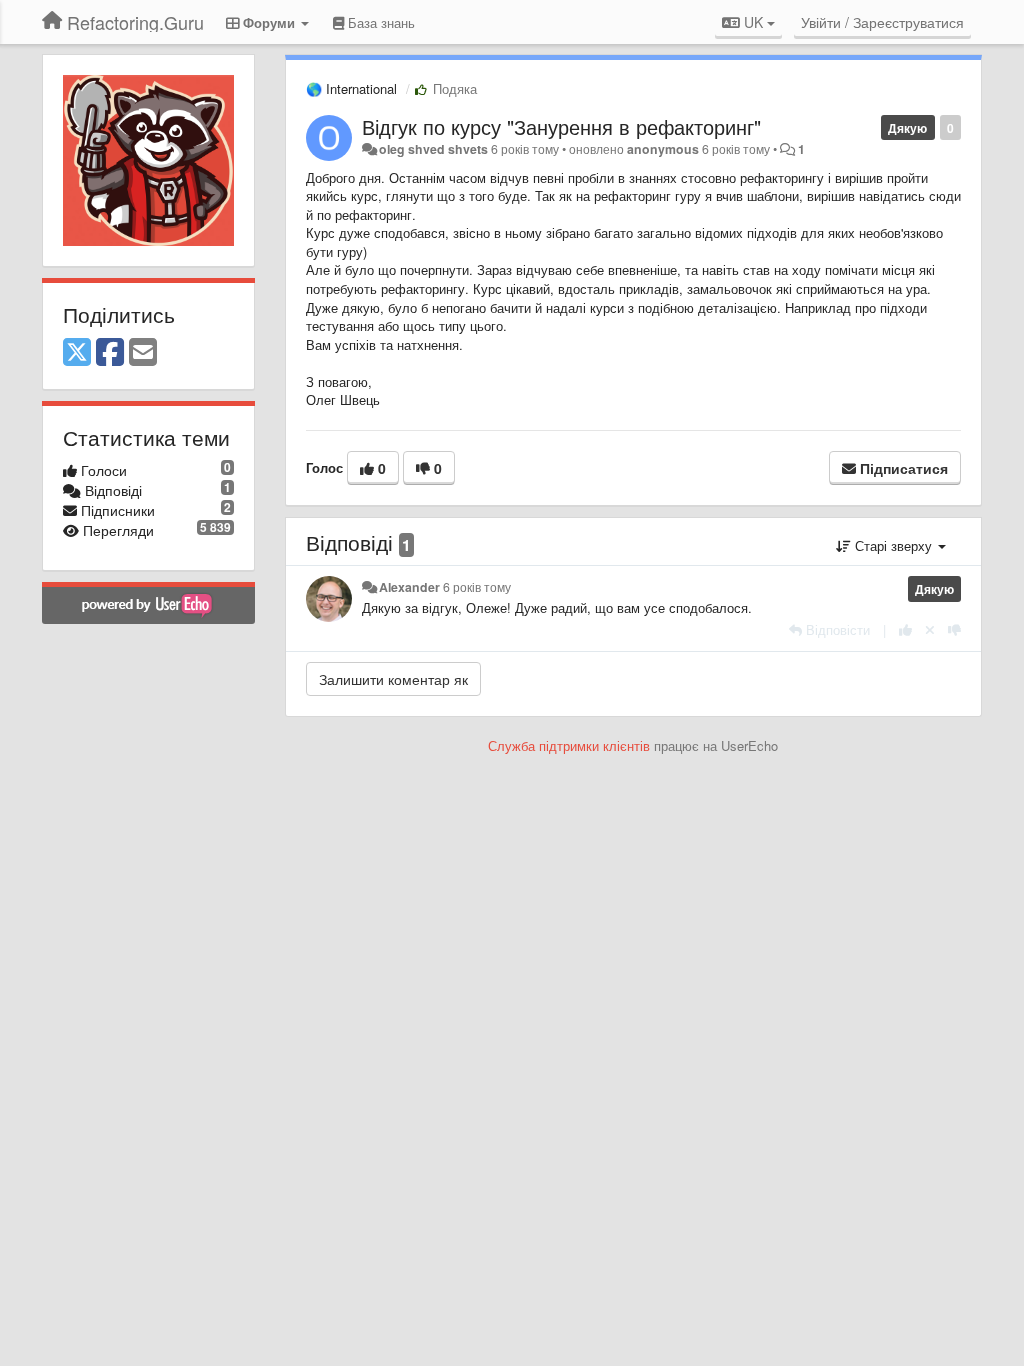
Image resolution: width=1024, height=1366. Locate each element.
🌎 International (351, 88)
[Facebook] (110, 353)
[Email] (143, 353)
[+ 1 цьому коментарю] (905, 629)
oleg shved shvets (433, 149)
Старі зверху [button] (893, 545)
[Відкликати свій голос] (930, 629)
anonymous (663, 149)
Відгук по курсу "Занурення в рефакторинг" (561, 126)
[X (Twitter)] (77, 353)
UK (753, 22)
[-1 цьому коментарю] (954, 629)
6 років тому (477, 587)
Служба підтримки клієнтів (569, 745)
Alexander (409, 587)
